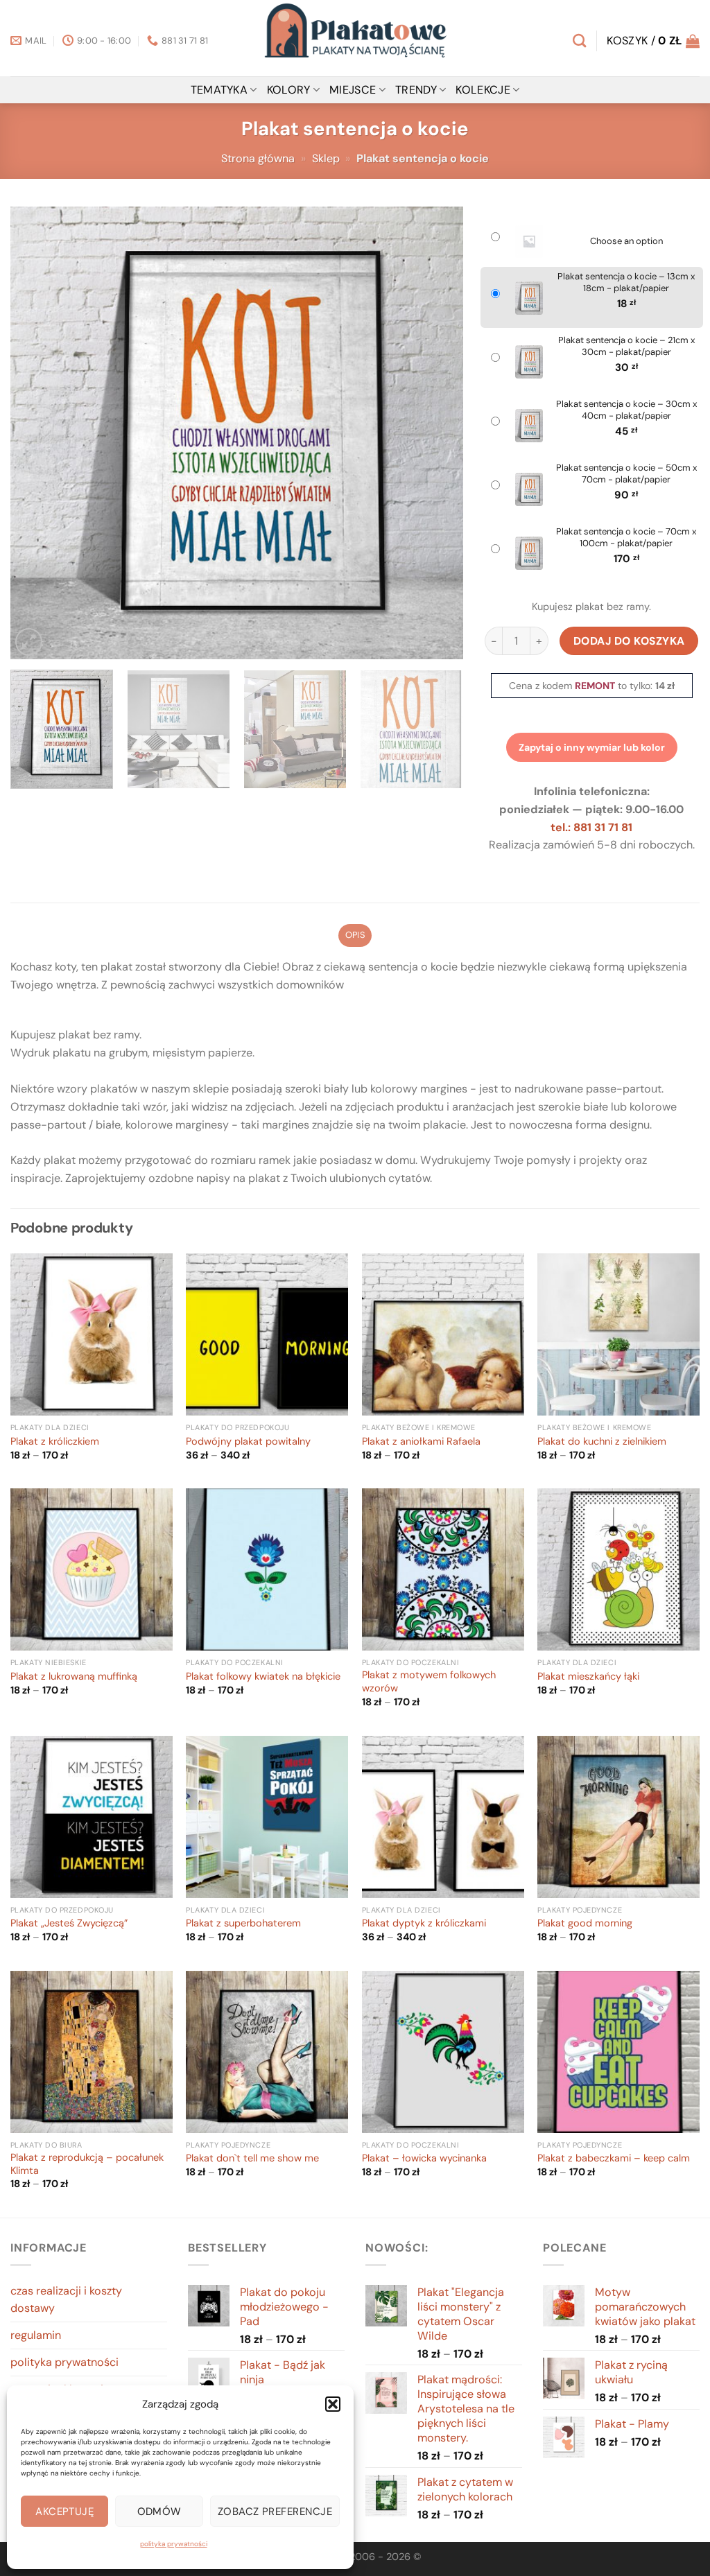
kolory (289, 90)
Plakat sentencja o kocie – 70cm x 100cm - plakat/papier (626, 538)
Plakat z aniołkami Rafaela (421, 1442)
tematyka (219, 90)
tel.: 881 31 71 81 (591, 827)
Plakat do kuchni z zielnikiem (602, 1442)
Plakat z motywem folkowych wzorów (429, 1682)
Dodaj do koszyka (629, 641)
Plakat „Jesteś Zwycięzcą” (69, 1924)
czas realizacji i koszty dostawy (66, 2300)
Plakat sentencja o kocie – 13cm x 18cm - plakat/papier (626, 282)
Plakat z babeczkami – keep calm (614, 2159)
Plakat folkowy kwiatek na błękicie (263, 1677)
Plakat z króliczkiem (55, 1442)
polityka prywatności (174, 2544)
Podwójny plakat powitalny (248, 1442)
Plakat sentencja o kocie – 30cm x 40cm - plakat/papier (626, 410)
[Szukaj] (579, 41)
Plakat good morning (585, 1924)
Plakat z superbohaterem (243, 1924)
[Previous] (37, 433)
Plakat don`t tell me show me (252, 2159)
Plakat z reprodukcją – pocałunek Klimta (87, 2165)
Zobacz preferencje (275, 2512)
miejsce (353, 90)
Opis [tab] (355, 935)
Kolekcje (483, 90)
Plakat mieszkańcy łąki (588, 1677)
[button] (333, 2404)
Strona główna (258, 158)
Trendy (416, 90)
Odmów (159, 2512)
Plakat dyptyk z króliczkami (424, 1924)
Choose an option (626, 241)
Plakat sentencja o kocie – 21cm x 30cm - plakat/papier (626, 346)
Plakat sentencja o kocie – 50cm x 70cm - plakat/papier (626, 474)
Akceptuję (64, 2512)
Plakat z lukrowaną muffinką (74, 1677)
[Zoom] (29, 642)
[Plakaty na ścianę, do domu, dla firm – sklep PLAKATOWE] (355, 38)
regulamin (36, 2335)
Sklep (326, 158)
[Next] (436, 433)
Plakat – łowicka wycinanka (424, 2159)
